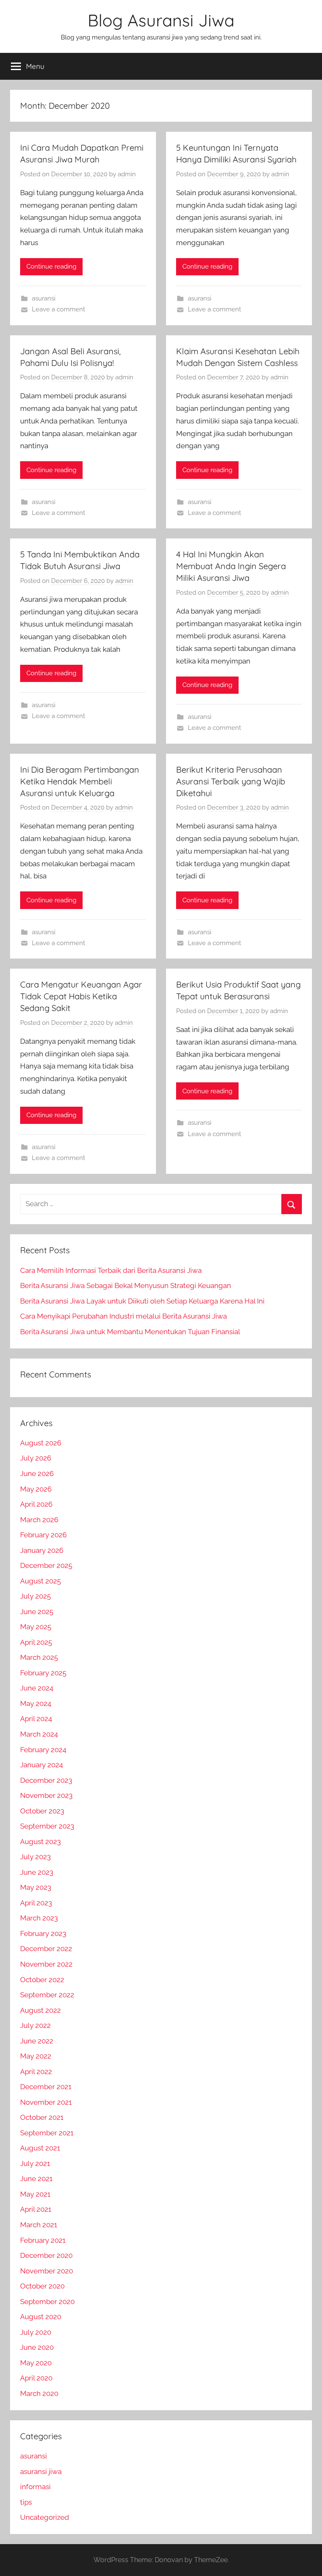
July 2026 (36, 1458)
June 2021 (36, 2179)
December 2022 (46, 1949)
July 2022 (35, 2025)
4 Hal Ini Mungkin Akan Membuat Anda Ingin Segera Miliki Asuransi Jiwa (231, 566)
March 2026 (39, 1520)
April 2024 (36, 1719)
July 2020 (36, 2332)
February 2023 (43, 1933)
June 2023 (37, 1872)
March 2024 (39, 1734)
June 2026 (37, 1473)
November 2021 (46, 2102)
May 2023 (36, 1887)
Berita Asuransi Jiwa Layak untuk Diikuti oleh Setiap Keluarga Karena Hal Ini (142, 1301)
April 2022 (36, 2072)
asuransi (44, 298)
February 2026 (43, 1535)
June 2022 (37, 2041)
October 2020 (42, 2286)
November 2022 (46, 1964)
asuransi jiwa (41, 2471)
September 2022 (47, 1995)
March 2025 (39, 1657)
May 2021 (35, 2194)
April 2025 (36, 1642)
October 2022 (42, 1980)
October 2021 (42, 2117)
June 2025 (37, 1612)
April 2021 (36, 2209)
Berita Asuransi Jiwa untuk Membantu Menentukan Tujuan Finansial (130, 1332)
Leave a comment (58, 309)
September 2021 (47, 2133)
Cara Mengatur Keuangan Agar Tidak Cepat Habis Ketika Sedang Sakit (81, 996)
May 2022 (36, 2056)
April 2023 (36, 1903)
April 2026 (36, 1504)
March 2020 (39, 2393)
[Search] (292, 1204)
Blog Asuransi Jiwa (161, 20)
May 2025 (36, 1627)
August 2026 (41, 1443)
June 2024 (37, 1688)
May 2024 (36, 1703)
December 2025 (46, 1565)
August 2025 (40, 1581)
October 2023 (42, 1811)
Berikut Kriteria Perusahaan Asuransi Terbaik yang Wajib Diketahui (231, 781)
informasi (35, 2487)
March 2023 (39, 1918)
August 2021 (40, 2148)
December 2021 (46, 2087)
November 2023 (46, 1795)
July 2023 (35, 1857)
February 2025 (43, 1673)
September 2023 (47, 1826)
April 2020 (36, 2378)
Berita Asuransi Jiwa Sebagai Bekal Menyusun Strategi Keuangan (126, 1285)
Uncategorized (45, 2517)
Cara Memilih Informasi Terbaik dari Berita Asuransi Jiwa (111, 1270)
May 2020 (36, 2363)
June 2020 (37, 2347)
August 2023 (40, 1842)
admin (127, 174)
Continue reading (51, 266)
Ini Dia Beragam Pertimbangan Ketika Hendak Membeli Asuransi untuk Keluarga (80, 781)
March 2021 (39, 2225)
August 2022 (40, 2010)
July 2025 (35, 1596)
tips (26, 2502)
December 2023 (46, 1780)
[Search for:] (161, 1204)
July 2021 (35, 2163)
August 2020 (41, 2317)
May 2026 (36, 1489)
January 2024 (42, 1765)
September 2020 (47, 2302)
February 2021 (43, 2240)
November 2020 (47, 2271)
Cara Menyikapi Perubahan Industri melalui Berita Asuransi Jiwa (123, 1316)
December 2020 (46, 2255)
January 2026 (42, 1550)
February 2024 (43, 1750)
